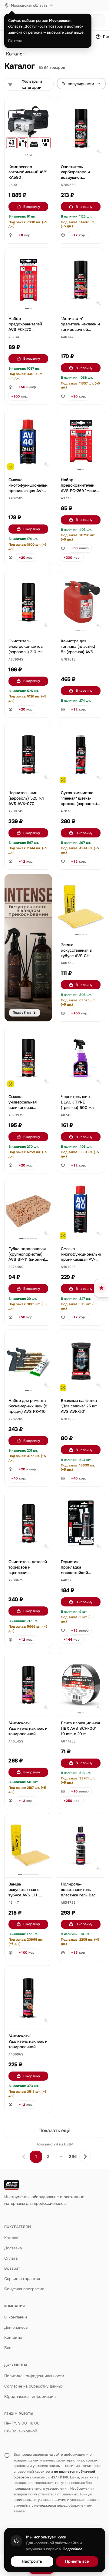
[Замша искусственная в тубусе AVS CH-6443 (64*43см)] (28, 1845)
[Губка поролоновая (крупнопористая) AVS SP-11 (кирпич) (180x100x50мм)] (28, 1210)
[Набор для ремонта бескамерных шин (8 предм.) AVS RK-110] (28, 1362)
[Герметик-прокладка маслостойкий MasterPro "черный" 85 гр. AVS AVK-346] (81, 1523)
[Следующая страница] (85, 2157)
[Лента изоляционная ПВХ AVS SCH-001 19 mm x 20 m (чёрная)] (81, 1684)
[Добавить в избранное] (45, 104)
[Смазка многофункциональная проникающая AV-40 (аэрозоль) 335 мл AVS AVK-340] (81, 1210)
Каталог (15, 54)
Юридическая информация (30, 2396)
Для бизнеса (16, 2327)
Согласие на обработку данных (34, 2386)
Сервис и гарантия (22, 2279)
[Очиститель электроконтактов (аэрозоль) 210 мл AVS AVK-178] (28, 602)
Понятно (15, 41)
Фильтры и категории (32, 84)
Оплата (11, 2258)
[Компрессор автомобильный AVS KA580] (28, 128)
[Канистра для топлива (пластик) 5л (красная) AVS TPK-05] (81, 602)
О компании (16, 2317)
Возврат (12, 2268)
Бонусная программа (24, 2289)
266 (73, 2157)
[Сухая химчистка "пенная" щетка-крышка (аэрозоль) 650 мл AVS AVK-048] (81, 754)
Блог (9, 2348)
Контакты (13, 2337)
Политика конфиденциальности (34, 2376)
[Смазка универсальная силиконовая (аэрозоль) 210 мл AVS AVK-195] (28, 1058)
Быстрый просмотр (31, 148)
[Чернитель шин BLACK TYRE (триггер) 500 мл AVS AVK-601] (81, 1058)
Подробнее (73, 2549)
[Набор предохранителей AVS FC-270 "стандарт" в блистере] (28, 280)
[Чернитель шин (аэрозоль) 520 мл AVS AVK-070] (28, 754)
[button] (14, 185)
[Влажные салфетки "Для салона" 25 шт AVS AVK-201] (81, 1362)
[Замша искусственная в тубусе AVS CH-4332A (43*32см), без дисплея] (81, 906)
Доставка (13, 2248)
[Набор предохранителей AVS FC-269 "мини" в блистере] (81, 441)
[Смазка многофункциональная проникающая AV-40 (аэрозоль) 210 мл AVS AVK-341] (28, 441)
